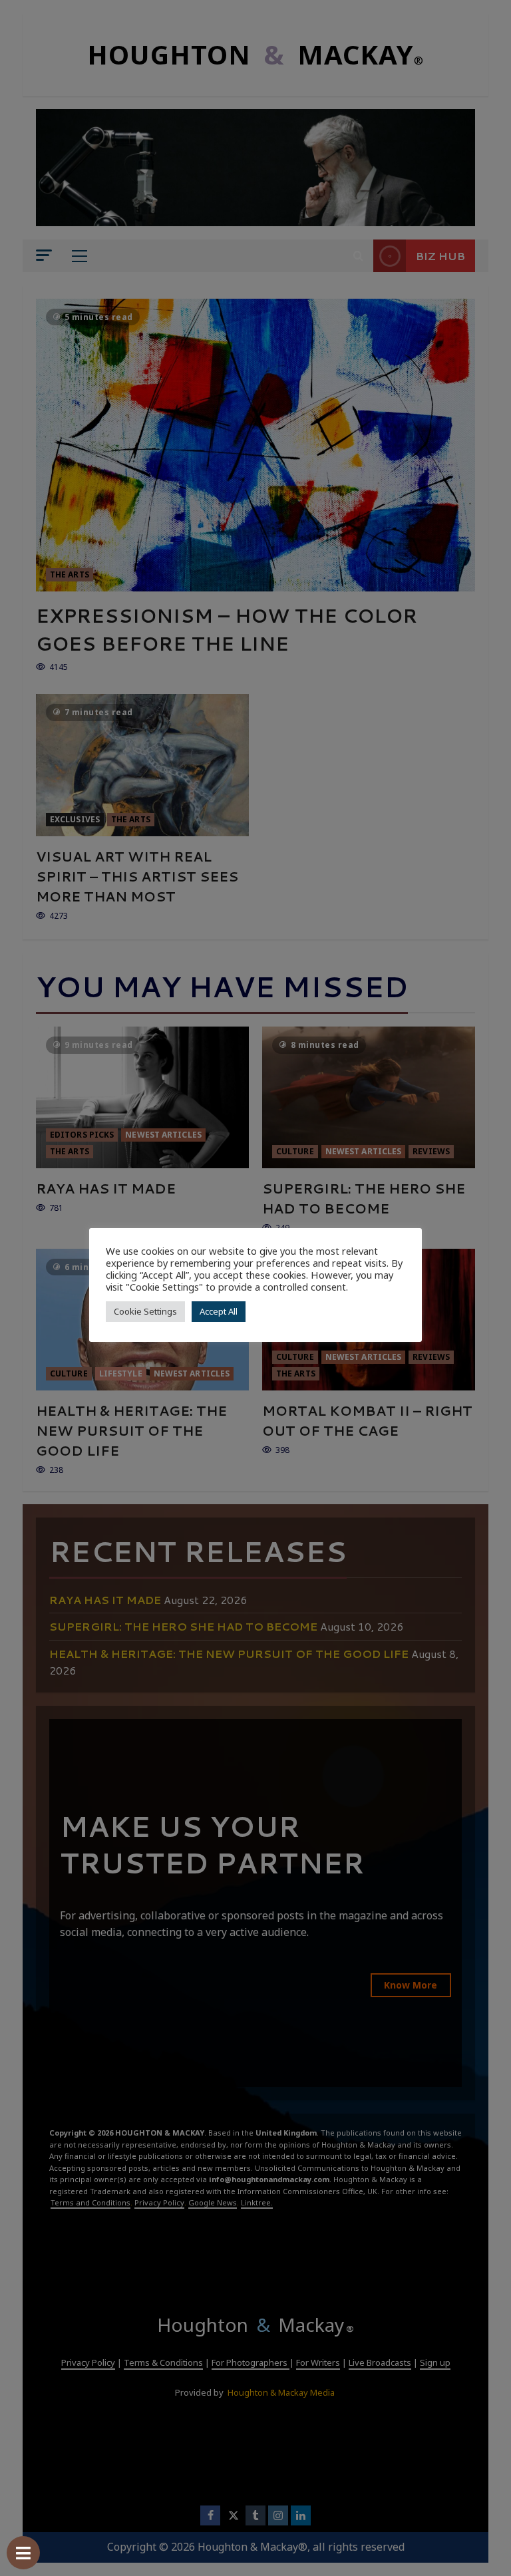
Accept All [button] (219, 1311)
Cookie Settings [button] (145, 1311)
